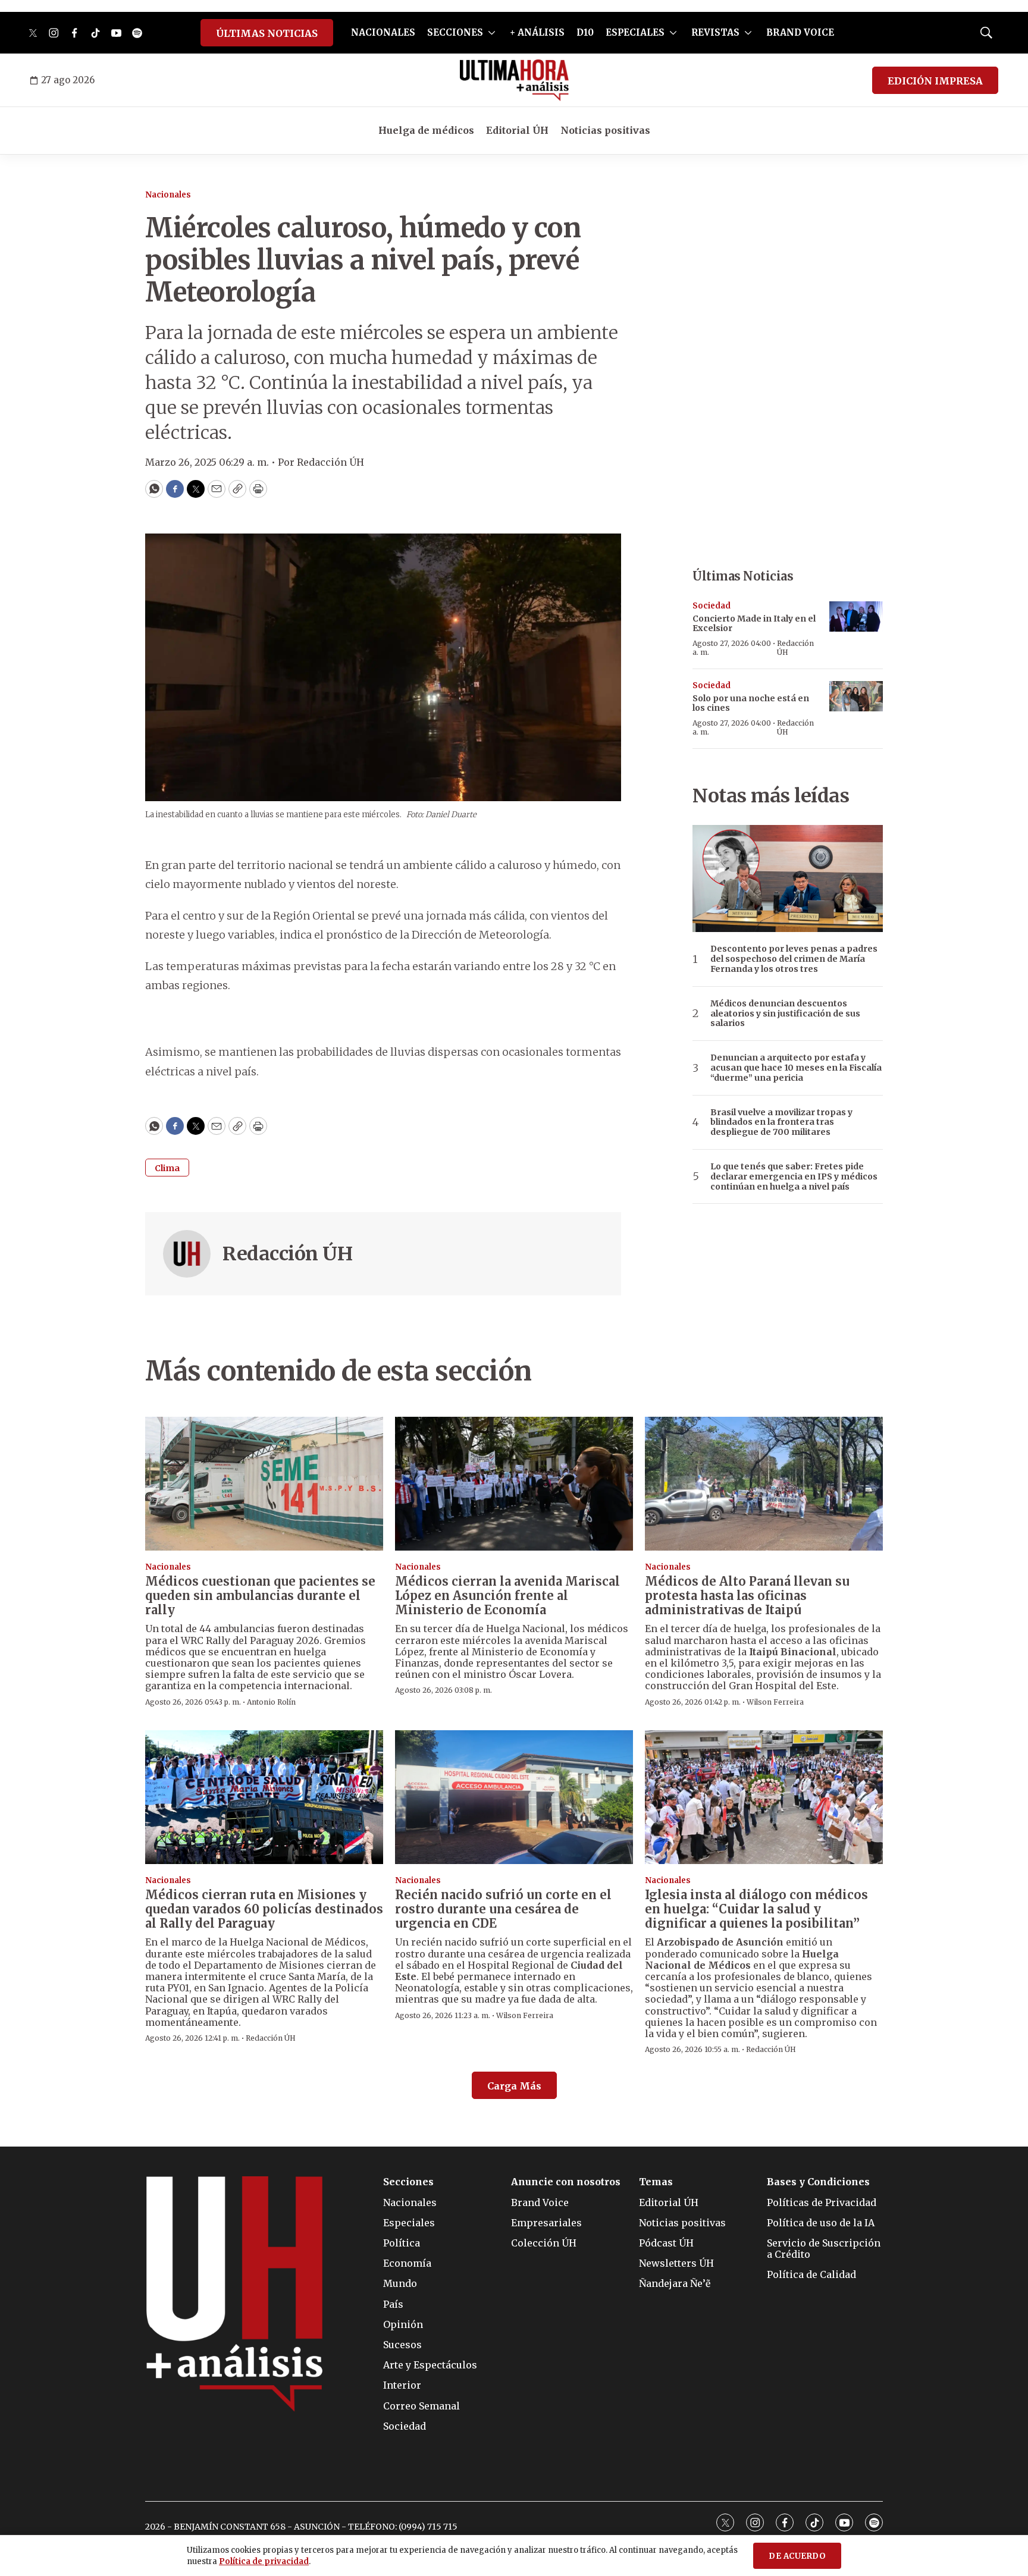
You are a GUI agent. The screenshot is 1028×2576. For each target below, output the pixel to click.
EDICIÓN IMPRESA (935, 81)
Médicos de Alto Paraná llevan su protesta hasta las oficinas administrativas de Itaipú (747, 1596)
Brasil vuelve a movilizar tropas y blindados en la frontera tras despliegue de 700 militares (781, 1122)
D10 (585, 32)
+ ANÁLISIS (537, 32)
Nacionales (168, 195)
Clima (167, 1168)
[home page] (514, 80)
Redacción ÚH (287, 1254)
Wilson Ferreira (775, 1702)
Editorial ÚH (517, 130)
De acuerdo (797, 2556)
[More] (492, 33)
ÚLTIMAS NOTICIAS (267, 33)
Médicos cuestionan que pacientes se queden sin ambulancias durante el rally (260, 1596)
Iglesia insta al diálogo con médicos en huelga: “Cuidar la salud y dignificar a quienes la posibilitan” (756, 1909)
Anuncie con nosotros (566, 2182)
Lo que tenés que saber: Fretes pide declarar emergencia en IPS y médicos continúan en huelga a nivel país (794, 1176)
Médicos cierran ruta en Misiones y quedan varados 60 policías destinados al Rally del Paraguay (264, 1909)
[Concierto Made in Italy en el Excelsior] (856, 616)
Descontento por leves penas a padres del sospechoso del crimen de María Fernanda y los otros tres (794, 959)
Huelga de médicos (426, 130)
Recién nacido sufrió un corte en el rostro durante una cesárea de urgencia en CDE (503, 1909)
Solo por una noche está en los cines (751, 703)
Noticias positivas (605, 130)
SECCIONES (455, 32)
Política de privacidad (264, 2561)
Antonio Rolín (271, 1702)
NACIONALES (383, 32)
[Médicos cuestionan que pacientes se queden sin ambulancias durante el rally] (264, 1484)
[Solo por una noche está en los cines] (856, 696)
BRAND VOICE (800, 32)
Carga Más (514, 2086)
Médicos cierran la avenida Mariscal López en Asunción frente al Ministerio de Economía (507, 1596)
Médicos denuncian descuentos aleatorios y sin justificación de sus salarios (785, 1014)
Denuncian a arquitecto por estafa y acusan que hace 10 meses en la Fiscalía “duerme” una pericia (796, 1068)
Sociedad (712, 606)
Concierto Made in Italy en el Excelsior (754, 624)
